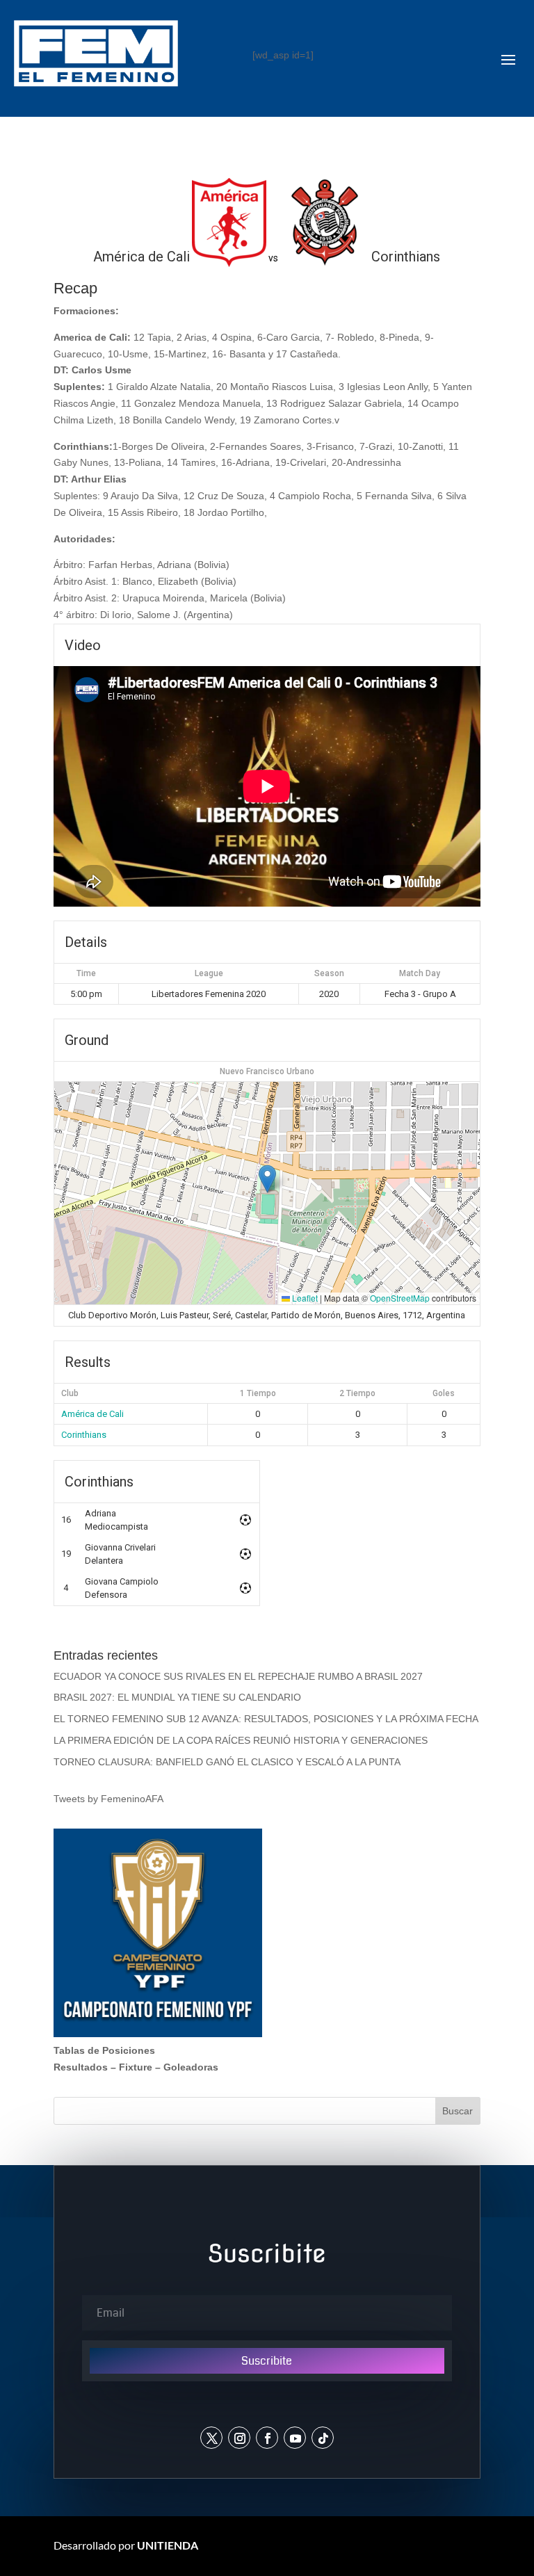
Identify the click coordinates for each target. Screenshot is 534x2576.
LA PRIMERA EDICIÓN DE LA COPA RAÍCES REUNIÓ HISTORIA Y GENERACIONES (241, 1740)
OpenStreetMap (400, 1298)
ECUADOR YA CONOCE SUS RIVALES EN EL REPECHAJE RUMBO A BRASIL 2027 (238, 1676)
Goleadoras (191, 2067)
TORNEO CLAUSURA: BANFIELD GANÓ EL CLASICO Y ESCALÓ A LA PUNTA (227, 1762)
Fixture (136, 2067)
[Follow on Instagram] (239, 2438)
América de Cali (92, 1414)
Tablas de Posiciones (104, 2050)
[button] (267, 1179)
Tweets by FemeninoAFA (108, 1799)
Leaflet (304, 1298)
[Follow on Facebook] (267, 2438)
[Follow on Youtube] (295, 2438)
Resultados (81, 2067)
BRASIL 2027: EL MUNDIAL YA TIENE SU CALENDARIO (177, 1697)
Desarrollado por (126, 2545)
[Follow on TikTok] (323, 2438)
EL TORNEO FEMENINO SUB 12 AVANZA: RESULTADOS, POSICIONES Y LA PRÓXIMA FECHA (266, 1719)
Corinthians (84, 1435)
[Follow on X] (211, 2438)
